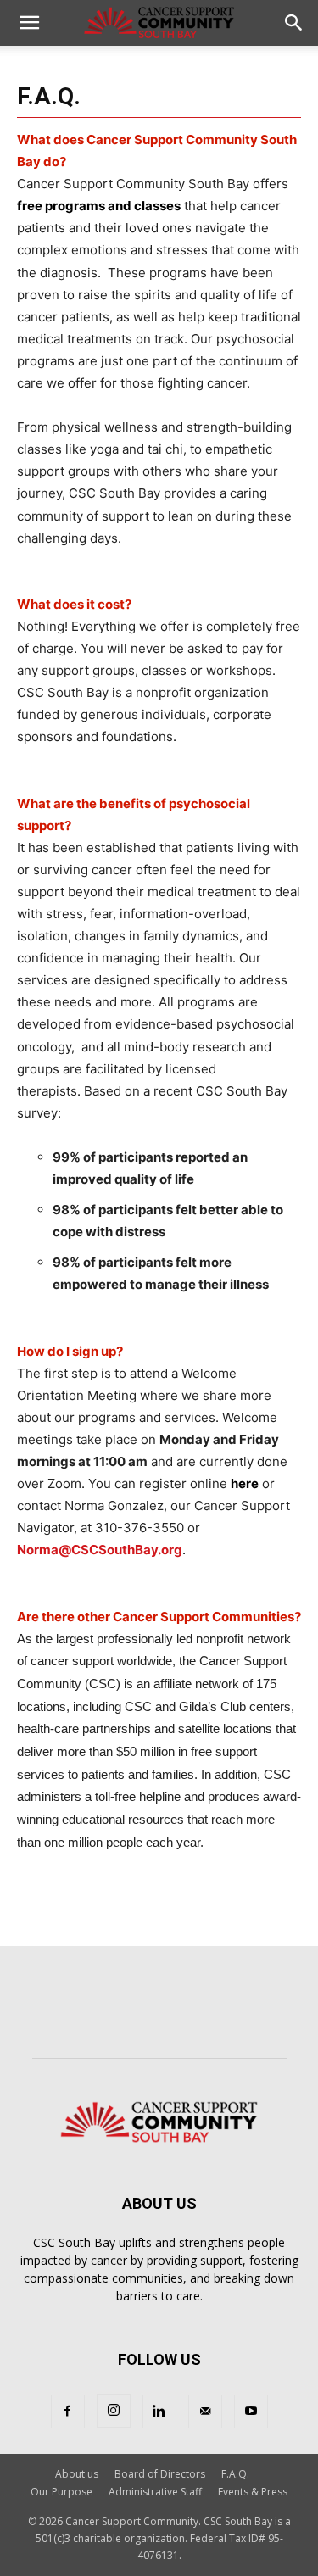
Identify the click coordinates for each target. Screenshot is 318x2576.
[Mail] (205, 2412)
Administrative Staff (155, 2492)
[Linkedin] (159, 2412)
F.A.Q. (235, 2474)
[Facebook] (68, 2412)
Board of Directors (160, 2474)
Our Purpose (61, 2492)
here (245, 1483)
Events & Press (253, 2492)
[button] (29, 23)
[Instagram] (114, 2411)
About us (77, 2474)
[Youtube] (251, 2412)
